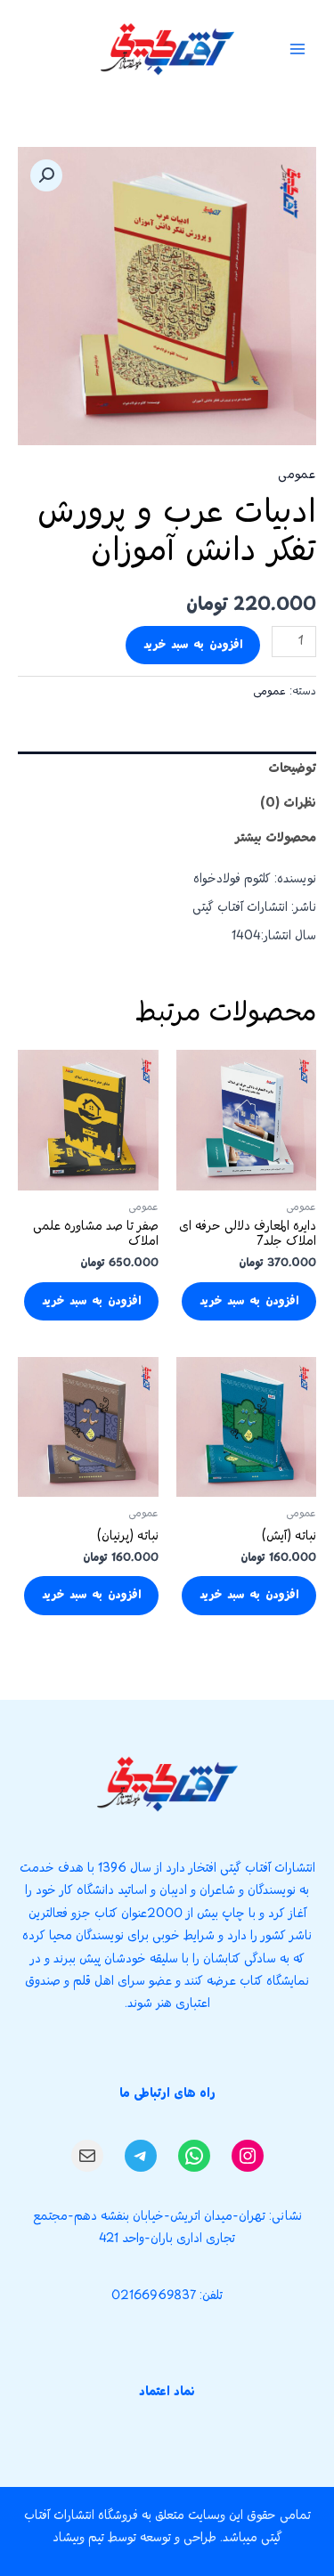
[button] (46, 175)
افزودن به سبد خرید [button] (249, 1301)
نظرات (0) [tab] (288, 804)
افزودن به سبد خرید (193, 645)
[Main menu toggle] (298, 49)
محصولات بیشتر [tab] (276, 838)
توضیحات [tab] (292, 769)
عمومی (297, 475)
